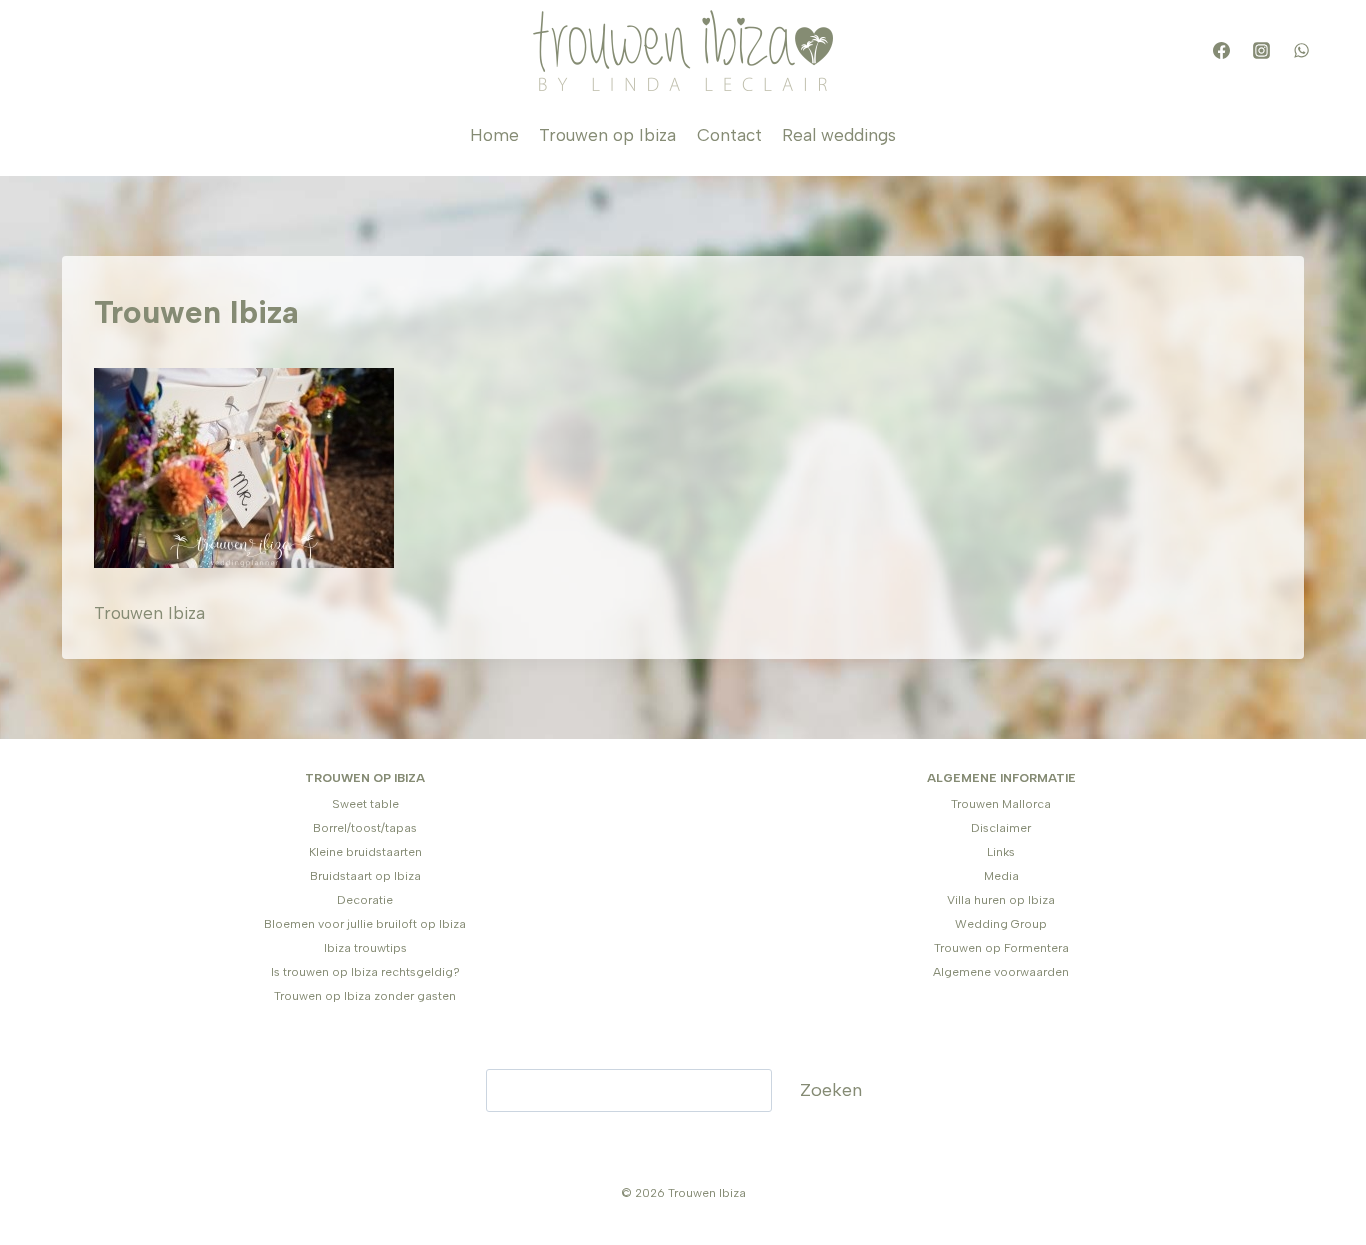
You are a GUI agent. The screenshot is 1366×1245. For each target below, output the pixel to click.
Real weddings (839, 135)
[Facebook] (1221, 51)
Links (1001, 852)
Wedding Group (1001, 924)
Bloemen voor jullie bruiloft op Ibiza (365, 924)
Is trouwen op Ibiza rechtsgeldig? (365, 972)
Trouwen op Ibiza (607, 135)
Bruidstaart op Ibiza (365, 876)
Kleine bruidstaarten (365, 852)
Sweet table (365, 804)
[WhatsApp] (1301, 51)
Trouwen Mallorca (1001, 804)
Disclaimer (1001, 828)
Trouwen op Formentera (1001, 948)
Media (1001, 876)
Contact (729, 135)
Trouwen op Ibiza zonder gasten (365, 996)
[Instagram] (1261, 51)
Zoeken (831, 1090)
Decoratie (365, 900)
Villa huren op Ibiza (1001, 900)
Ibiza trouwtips (365, 948)
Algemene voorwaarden (1001, 972)
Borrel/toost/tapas (365, 828)
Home (494, 135)
